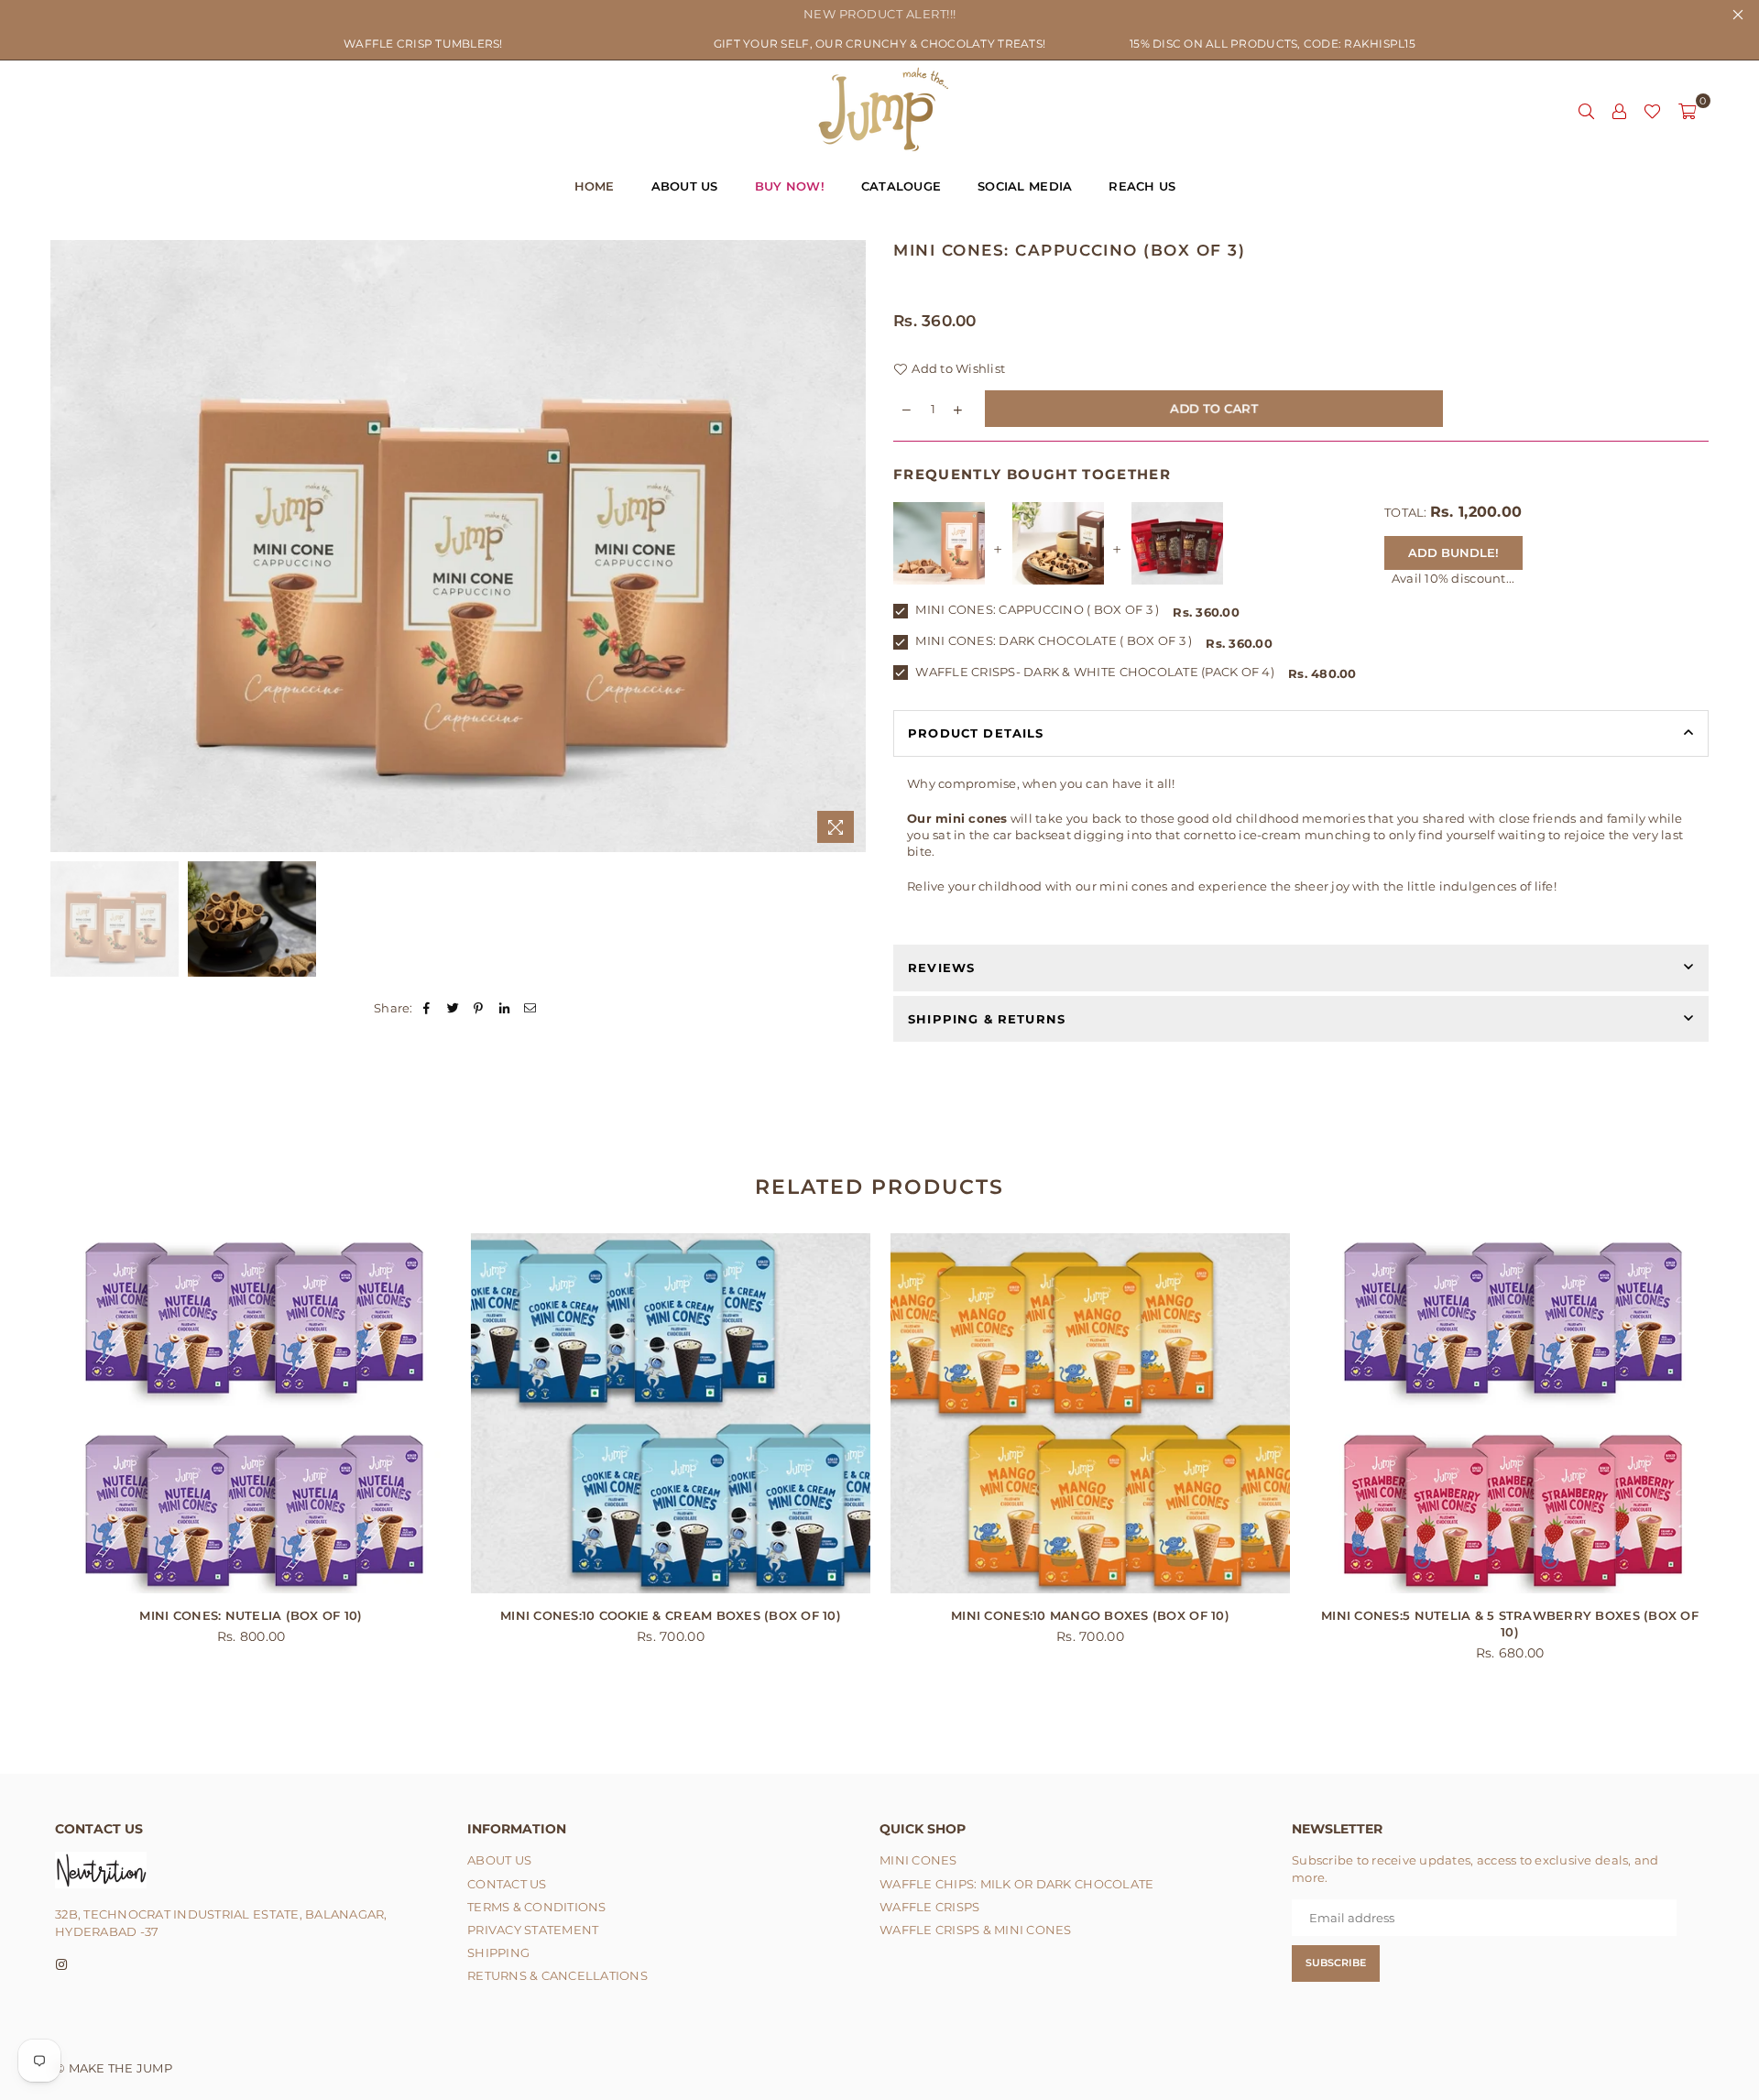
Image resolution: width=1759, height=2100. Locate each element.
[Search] (1586, 110)
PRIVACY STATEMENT (533, 1930)
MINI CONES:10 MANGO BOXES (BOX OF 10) (1090, 1615)
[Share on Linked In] (505, 1008)
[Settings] (1619, 110)
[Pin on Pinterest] (479, 1008)
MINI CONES (918, 1860)
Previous (66, 547)
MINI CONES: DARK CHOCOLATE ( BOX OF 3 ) (1052, 640)
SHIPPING (498, 1952)
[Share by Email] (531, 1008)
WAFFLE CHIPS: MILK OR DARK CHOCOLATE (1016, 1884)
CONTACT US (507, 1884)
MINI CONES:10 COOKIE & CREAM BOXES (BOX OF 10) (671, 1615)
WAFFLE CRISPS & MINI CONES (976, 1930)
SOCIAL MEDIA (1025, 186)
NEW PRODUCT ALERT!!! (880, 14)
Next (850, 547)
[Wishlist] (1652, 110)
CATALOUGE (901, 186)
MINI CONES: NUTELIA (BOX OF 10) (251, 1615)
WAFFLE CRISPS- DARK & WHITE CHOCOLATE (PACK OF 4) (1093, 672)
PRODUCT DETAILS (976, 733)
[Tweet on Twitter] (453, 1008)
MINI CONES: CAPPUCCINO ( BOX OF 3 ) (1036, 609)
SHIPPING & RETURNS (987, 1019)
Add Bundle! (1453, 552)
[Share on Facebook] (427, 1008)
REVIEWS (941, 968)
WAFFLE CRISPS (929, 1907)
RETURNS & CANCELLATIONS (557, 1975)
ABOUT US (685, 186)
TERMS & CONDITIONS (537, 1907)
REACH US (1142, 186)
